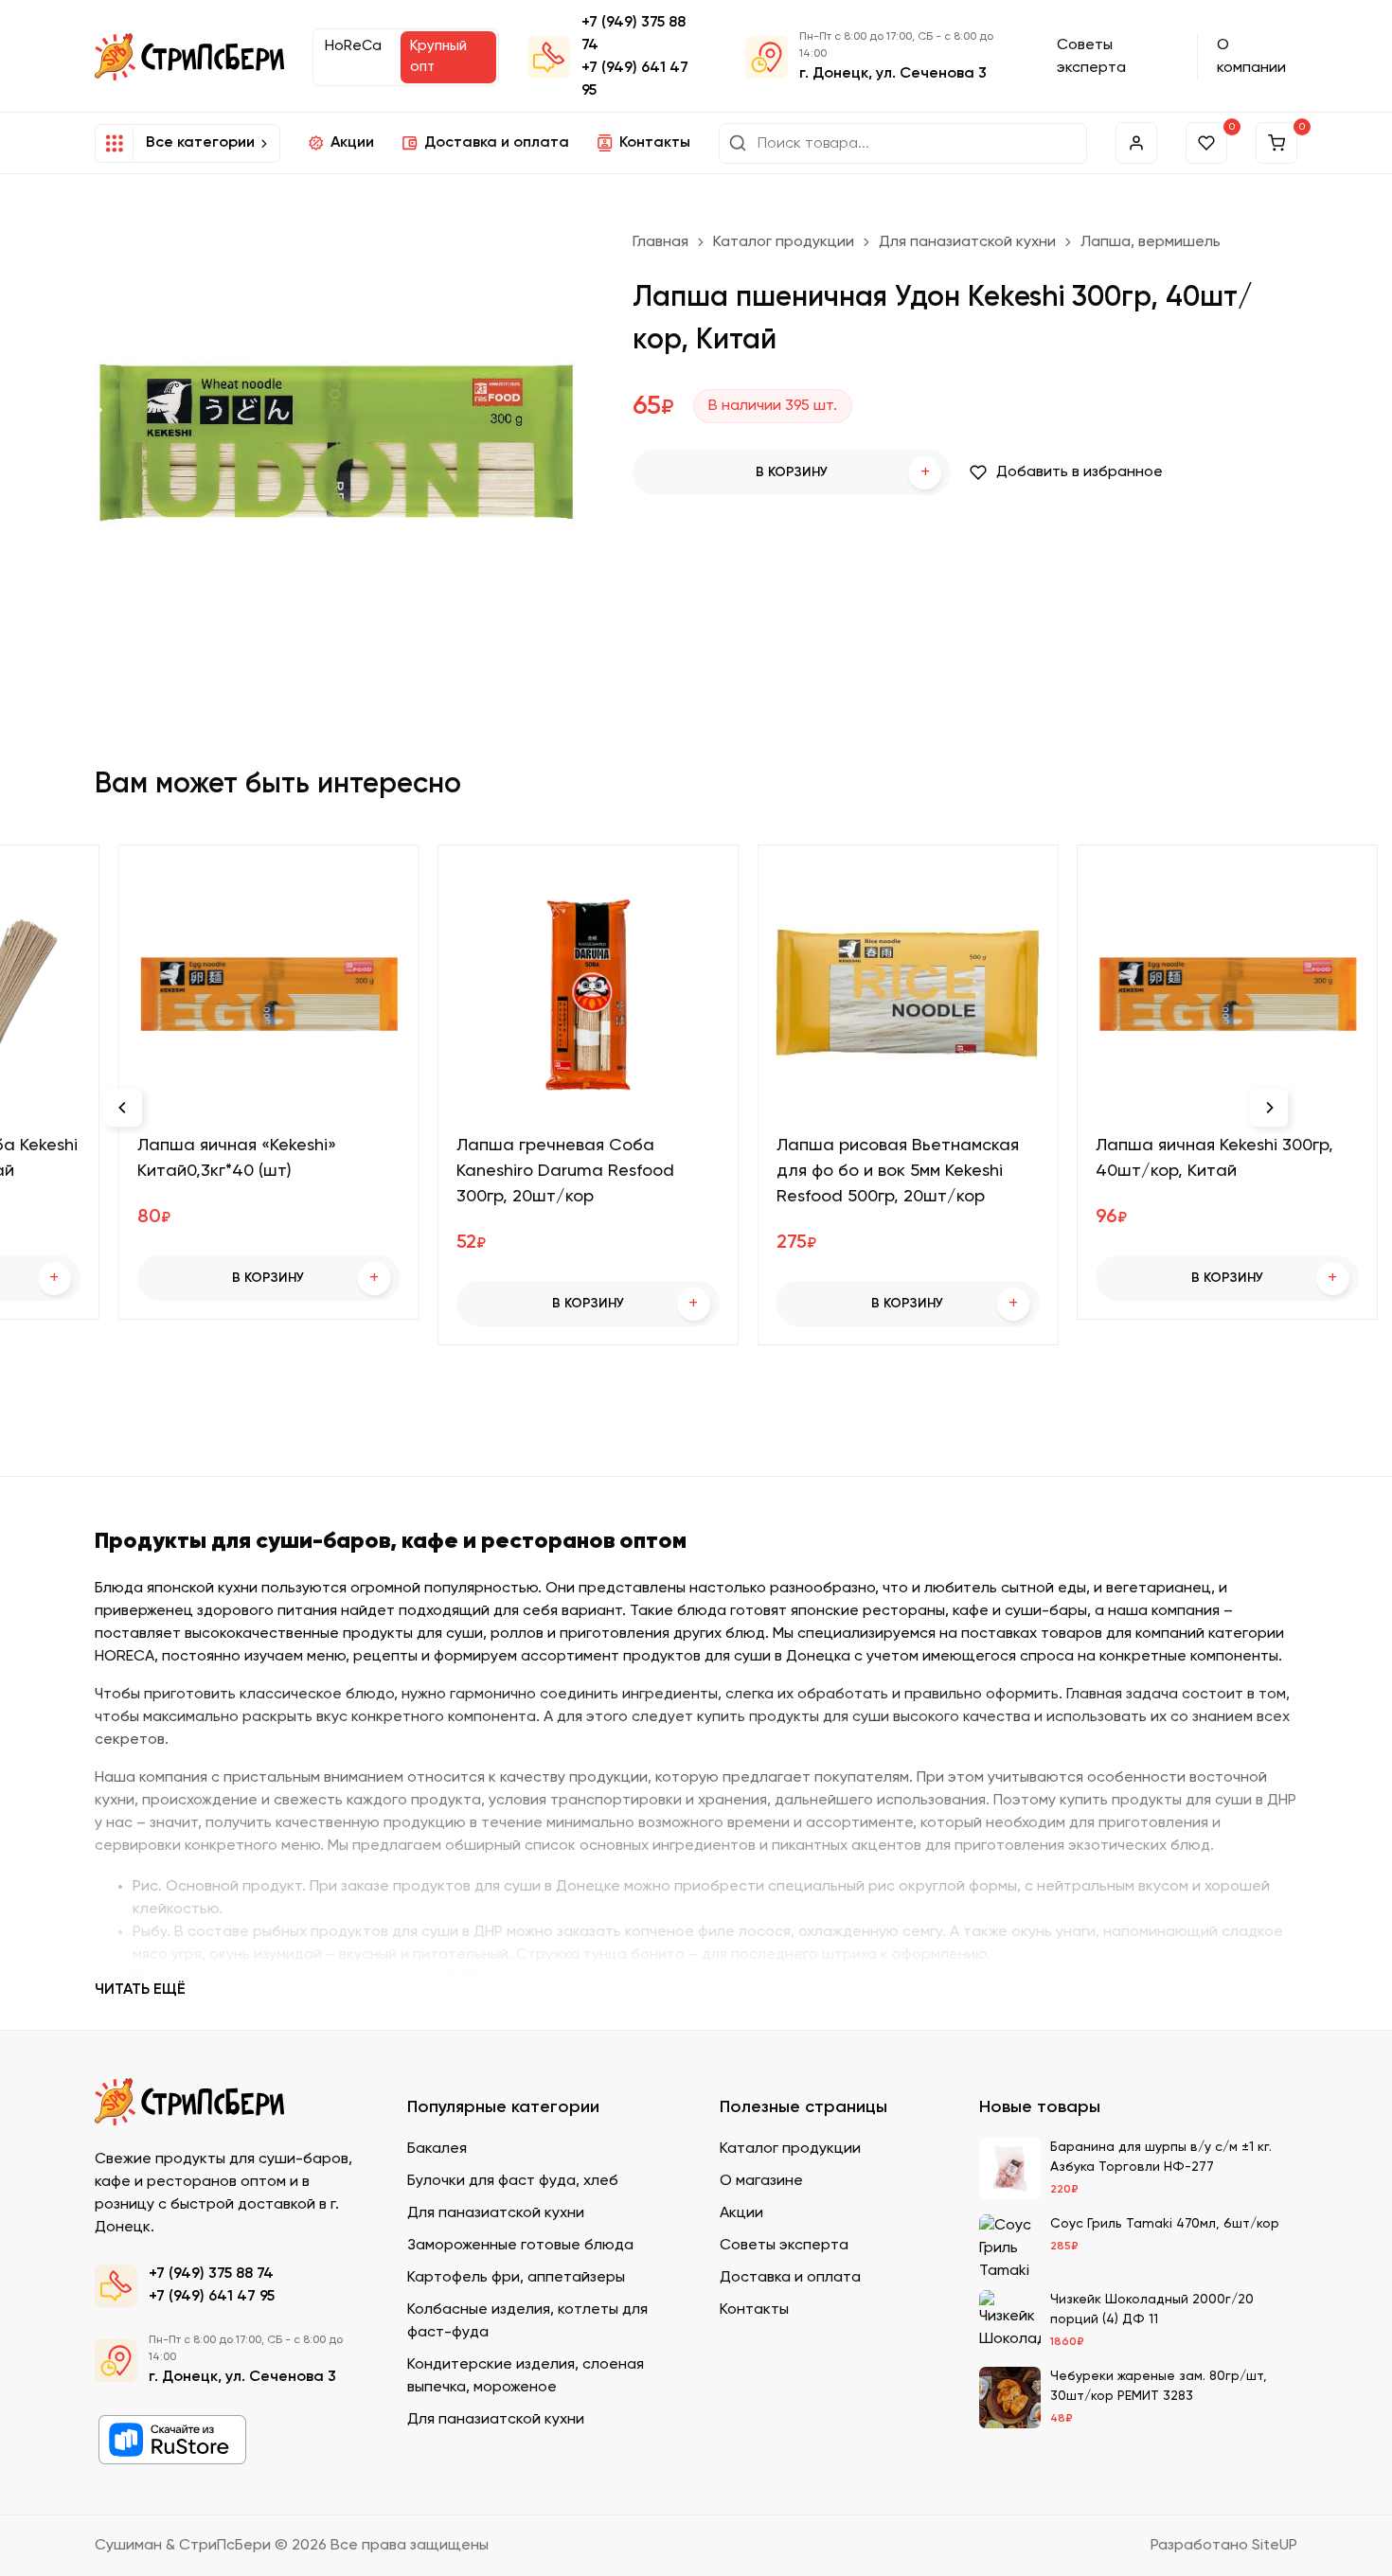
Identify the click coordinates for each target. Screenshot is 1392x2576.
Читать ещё (140, 1990)
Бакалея (437, 2149)
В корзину (843, 473)
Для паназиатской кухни (967, 242)
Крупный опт (438, 57)
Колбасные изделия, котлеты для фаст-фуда (527, 2321)
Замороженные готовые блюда (520, 2246)
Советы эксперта (1091, 57)
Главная (660, 242)
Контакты (655, 143)
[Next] (1269, 1108)
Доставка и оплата (497, 143)
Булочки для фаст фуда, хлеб (513, 2181)
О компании (1251, 57)
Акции (352, 143)
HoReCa (353, 46)
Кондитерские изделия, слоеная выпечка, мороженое (526, 2376)
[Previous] (123, 1108)
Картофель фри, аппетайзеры (516, 2278)
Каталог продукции (784, 242)
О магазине (761, 2181)
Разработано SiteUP (1224, 2546)
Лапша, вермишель (1151, 242)
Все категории (200, 143)
